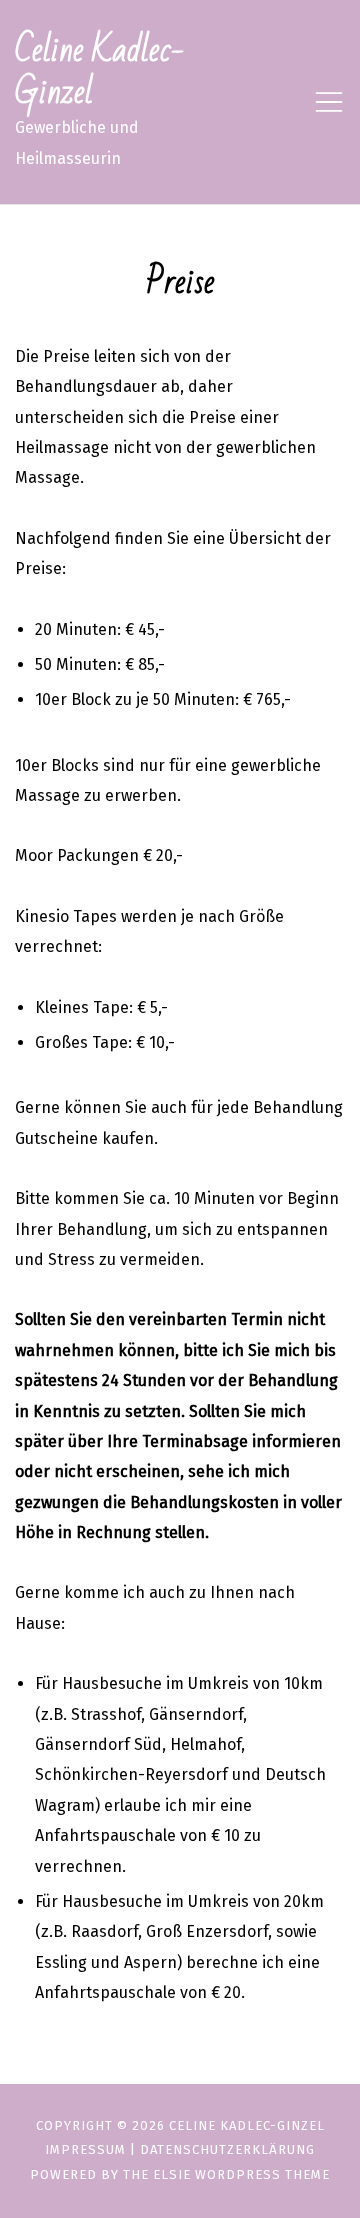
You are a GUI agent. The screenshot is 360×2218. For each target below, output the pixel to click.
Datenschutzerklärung (227, 2149)
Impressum (85, 2149)
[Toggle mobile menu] (329, 102)
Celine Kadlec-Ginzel (100, 71)
